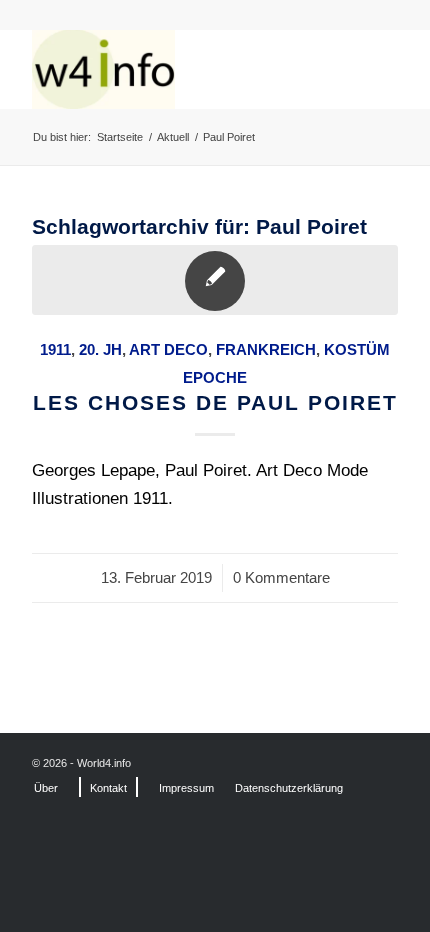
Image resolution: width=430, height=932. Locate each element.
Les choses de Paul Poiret (215, 402)
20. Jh (100, 349)
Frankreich (266, 349)
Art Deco (168, 349)
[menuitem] (46, 788)
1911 (55, 349)
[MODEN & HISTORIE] (178, 69)
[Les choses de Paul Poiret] (215, 280)
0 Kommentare (281, 577)
